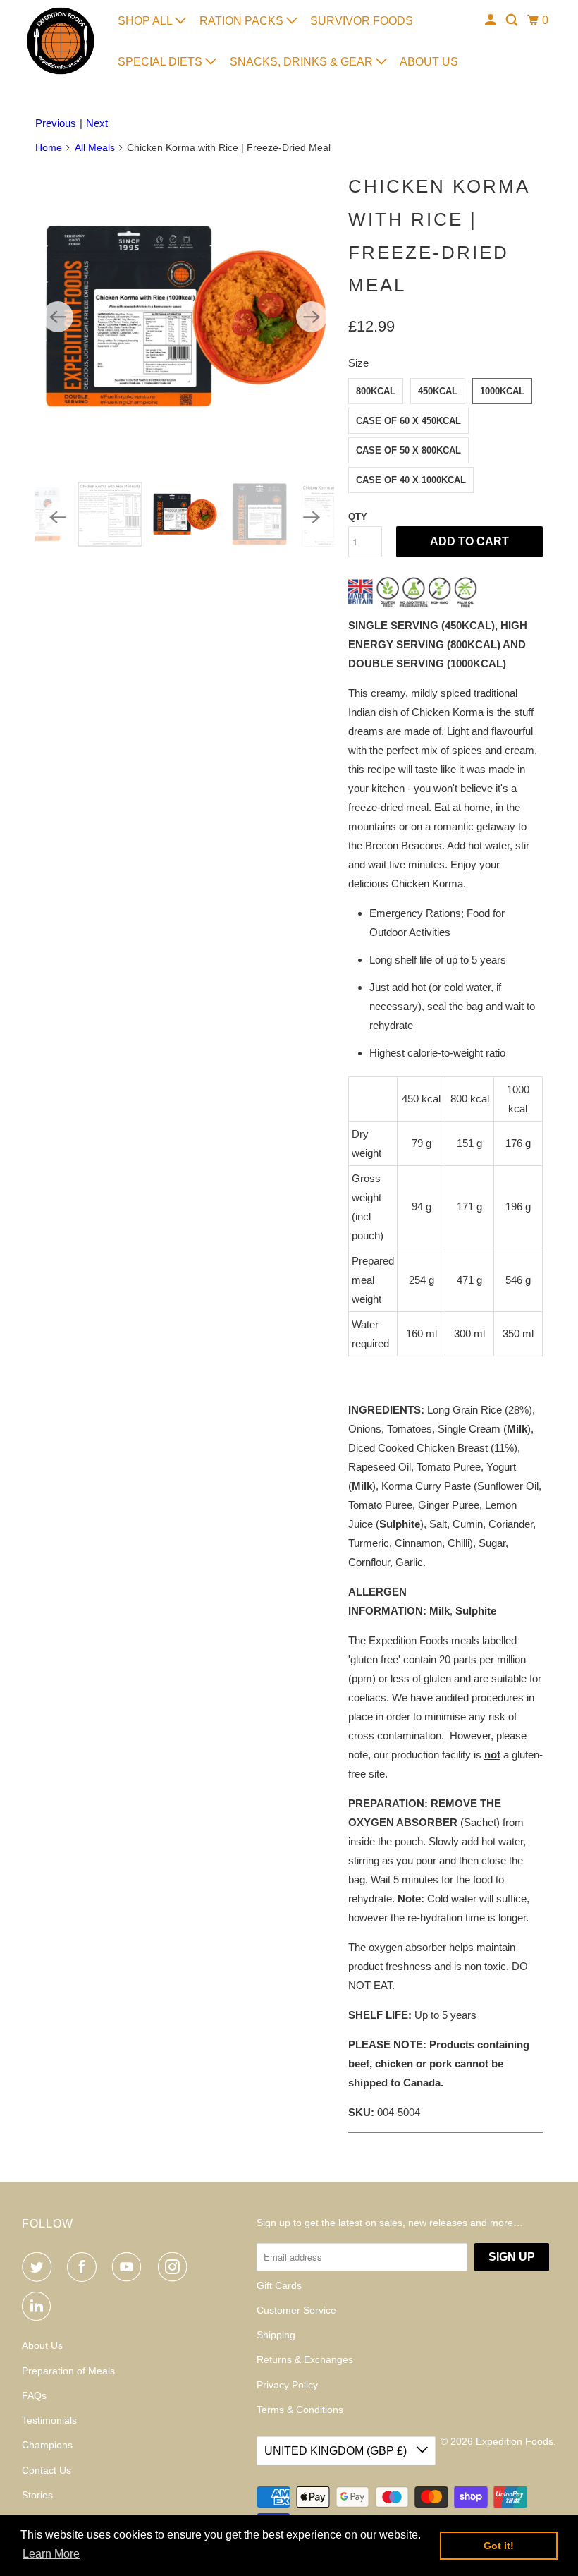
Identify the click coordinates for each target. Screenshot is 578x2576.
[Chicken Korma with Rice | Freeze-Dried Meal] (185, 317)
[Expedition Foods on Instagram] (176, 2267)
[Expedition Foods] (61, 41)
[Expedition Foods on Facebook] (85, 2267)
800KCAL (376, 391)
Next (97, 123)
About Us (429, 62)
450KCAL (438, 391)
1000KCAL (502, 391)
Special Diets (161, 62)
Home (49, 147)
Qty (358, 517)
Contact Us (47, 2470)
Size (358, 363)
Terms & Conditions (300, 2410)
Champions (47, 2445)
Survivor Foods (362, 21)
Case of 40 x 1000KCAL (411, 480)
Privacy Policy (287, 2385)
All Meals (95, 147)
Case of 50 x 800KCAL (408, 450)
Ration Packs (243, 21)
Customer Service (296, 2310)
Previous (56, 123)
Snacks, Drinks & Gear (303, 62)
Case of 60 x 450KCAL (408, 421)
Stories (37, 2495)
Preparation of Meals (68, 2371)
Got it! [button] (499, 2546)
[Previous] (58, 317)
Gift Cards (279, 2285)
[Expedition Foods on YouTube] (130, 2267)
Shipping (276, 2335)
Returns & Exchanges (305, 2359)
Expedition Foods (515, 2441)
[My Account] (492, 20)
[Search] (513, 20)
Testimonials (49, 2420)
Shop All (146, 21)
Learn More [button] (51, 2554)
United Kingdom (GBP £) (337, 2451)
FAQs (34, 2395)
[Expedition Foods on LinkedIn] (39, 2307)
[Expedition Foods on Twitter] (39, 2267)
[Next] (312, 317)
